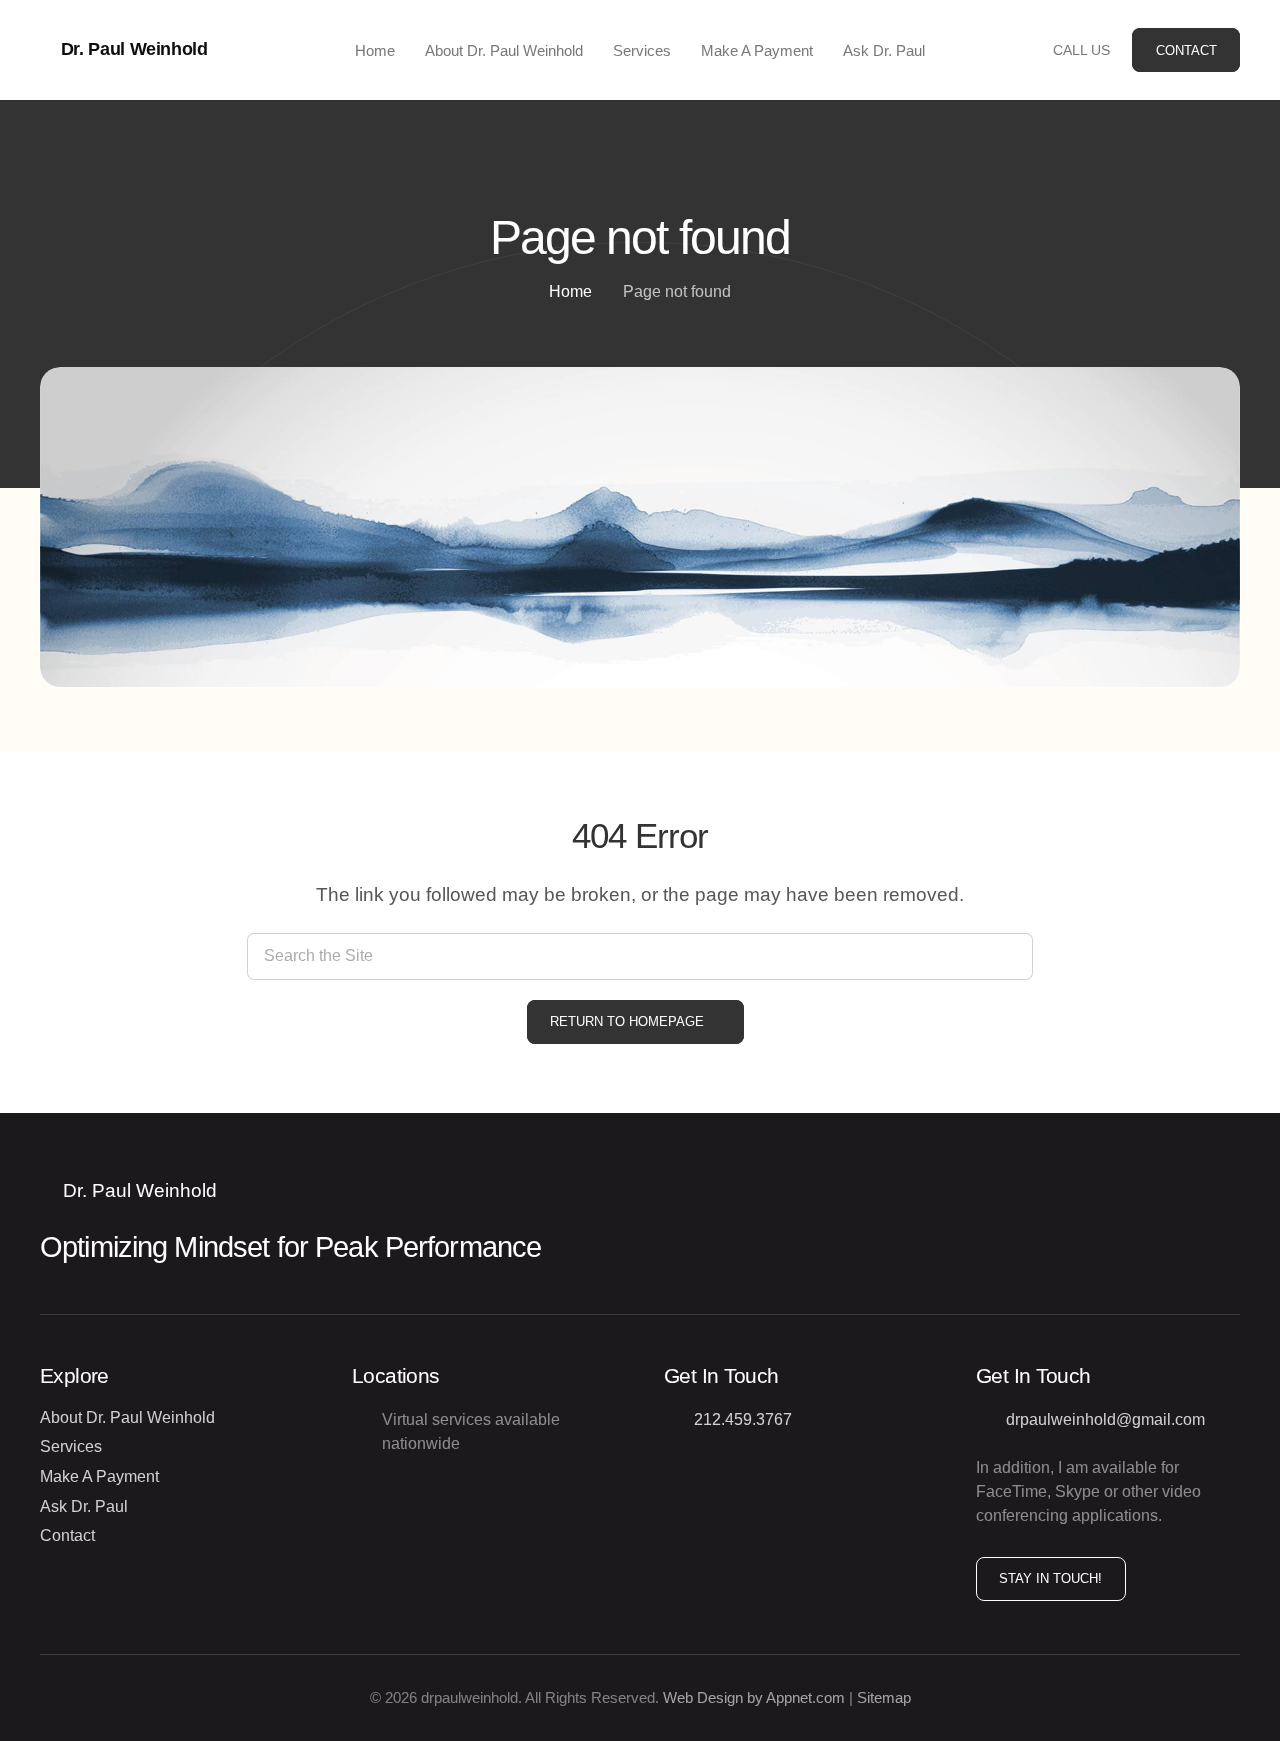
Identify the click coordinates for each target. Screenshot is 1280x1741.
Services (71, 1446)
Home (570, 291)
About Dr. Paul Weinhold (127, 1417)
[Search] (1009, 956)
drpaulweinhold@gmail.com (1105, 1419)
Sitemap (884, 1697)
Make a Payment (99, 1476)
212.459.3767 (743, 1419)
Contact (67, 1535)
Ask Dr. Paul (84, 1506)
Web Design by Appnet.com (754, 1697)
